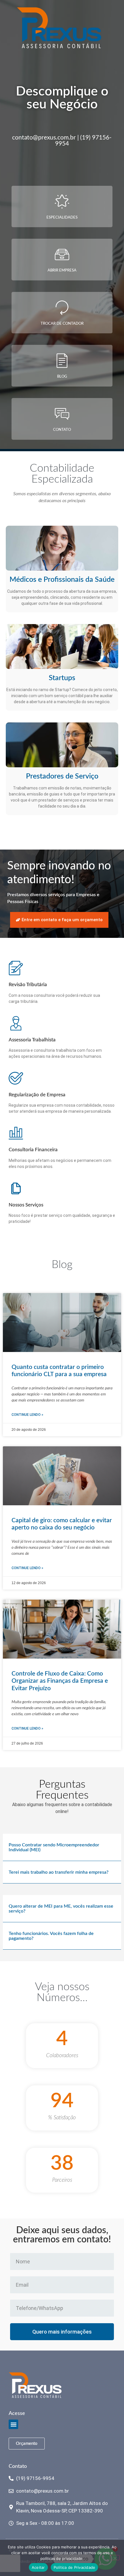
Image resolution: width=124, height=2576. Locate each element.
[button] (62, 1847)
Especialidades (62, 218)
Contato (62, 430)
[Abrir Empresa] (62, 255)
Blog (62, 377)
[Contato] (62, 414)
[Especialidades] (62, 202)
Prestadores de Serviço (62, 776)
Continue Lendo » (27, 1415)
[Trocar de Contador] (62, 308)
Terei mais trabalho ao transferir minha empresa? (59, 1872)
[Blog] (62, 361)
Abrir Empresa (62, 270)
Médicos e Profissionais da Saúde (62, 580)
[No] (115, 2558)
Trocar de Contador (62, 324)
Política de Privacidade (75, 2567)
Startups (62, 678)
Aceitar (38, 2567)
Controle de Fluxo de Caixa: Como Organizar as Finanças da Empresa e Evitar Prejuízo (60, 1681)
